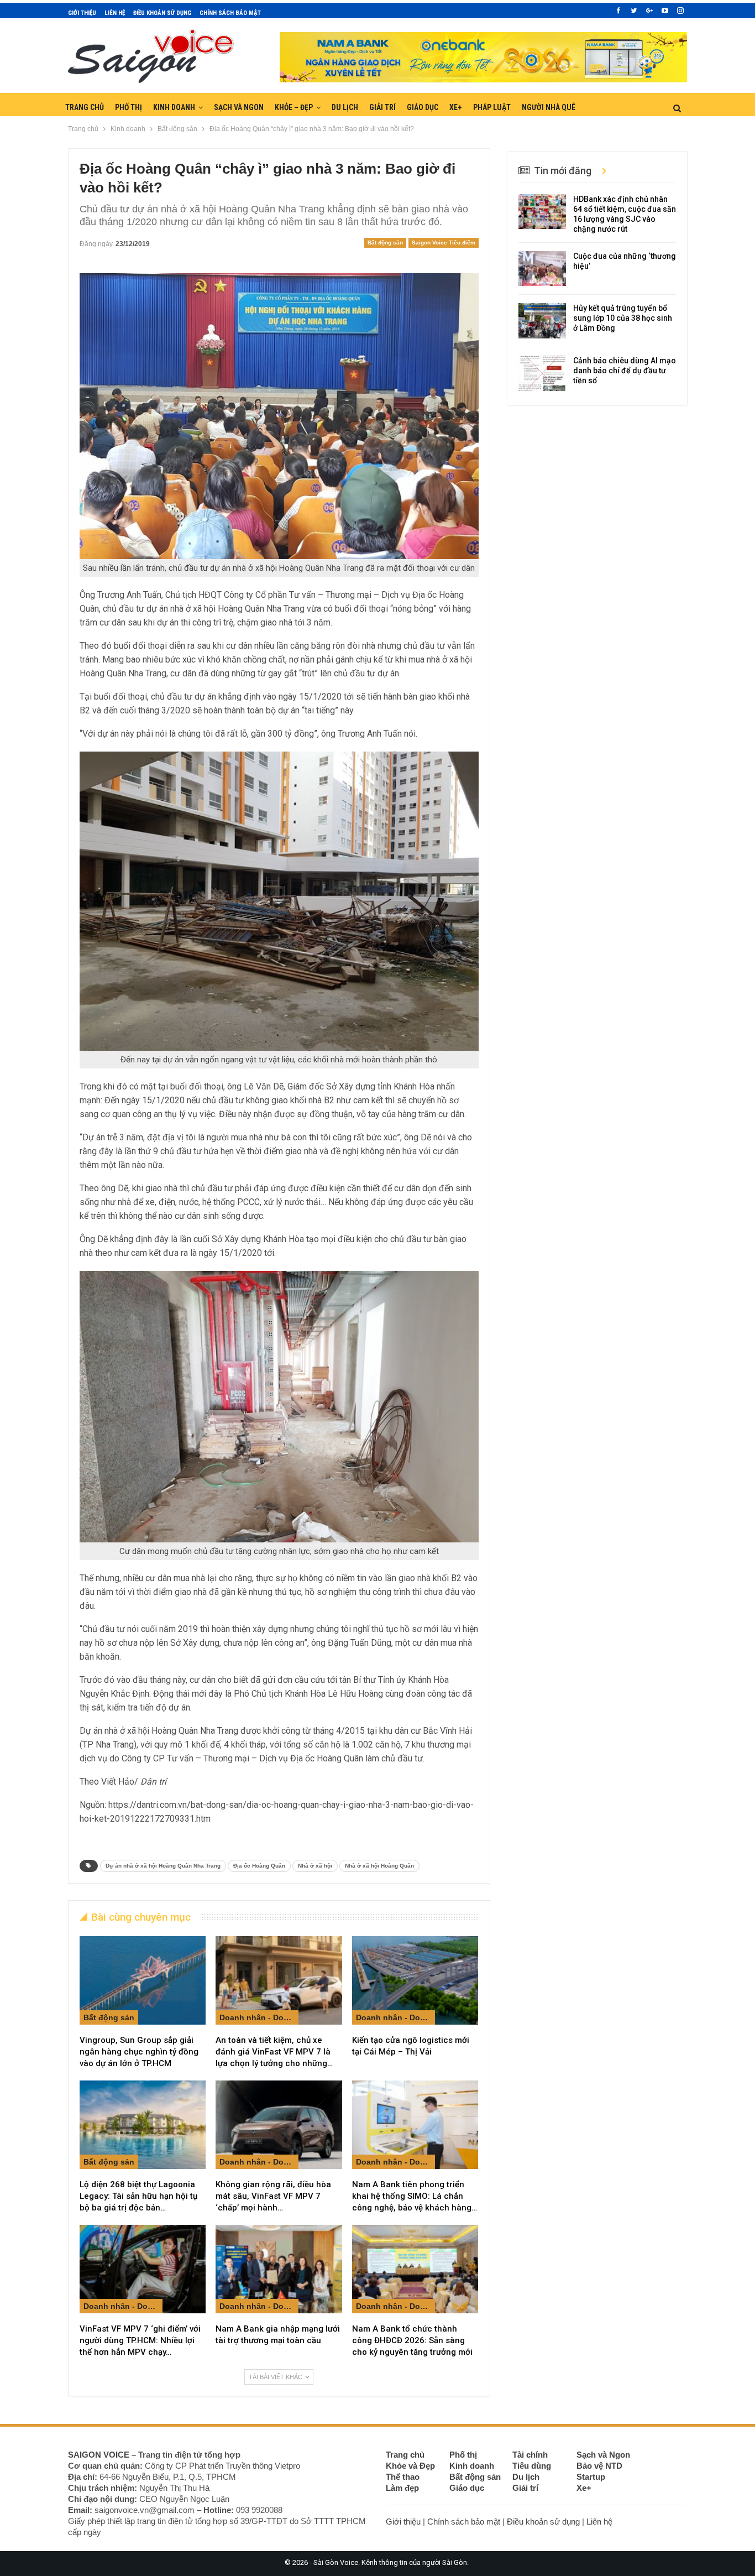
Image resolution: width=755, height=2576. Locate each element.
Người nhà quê (549, 107)
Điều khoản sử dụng (162, 13)
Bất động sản (385, 243)
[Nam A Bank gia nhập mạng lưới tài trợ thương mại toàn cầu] (279, 2269)
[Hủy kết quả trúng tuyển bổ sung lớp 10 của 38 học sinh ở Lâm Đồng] (542, 321)
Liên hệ (115, 13)
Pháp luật (492, 107)
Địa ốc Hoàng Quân (259, 1866)
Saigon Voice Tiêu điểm (444, 243)
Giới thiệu (82, 13)
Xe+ (456, 107)
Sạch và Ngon (239, 107)
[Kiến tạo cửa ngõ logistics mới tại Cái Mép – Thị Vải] (415, 1980)
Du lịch (345, 107)
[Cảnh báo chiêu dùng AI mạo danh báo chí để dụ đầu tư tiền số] (542, 373)
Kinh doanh (174, 107)
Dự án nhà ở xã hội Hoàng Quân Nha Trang (163, 1866)
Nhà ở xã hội (315, 1866)
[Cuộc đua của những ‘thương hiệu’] (542, 269)
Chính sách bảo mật (230, 13)
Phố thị (129, 107)
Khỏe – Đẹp (294, 107)
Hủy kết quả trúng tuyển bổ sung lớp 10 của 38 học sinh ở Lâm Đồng (623, 318)
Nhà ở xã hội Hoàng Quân (379, 1866)
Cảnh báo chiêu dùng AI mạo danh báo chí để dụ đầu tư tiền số (625, 371)
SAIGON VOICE (99, 2455)
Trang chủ (85, 107)
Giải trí (382, 107)
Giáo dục (423, 107)
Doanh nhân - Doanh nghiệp (259, 2017)
